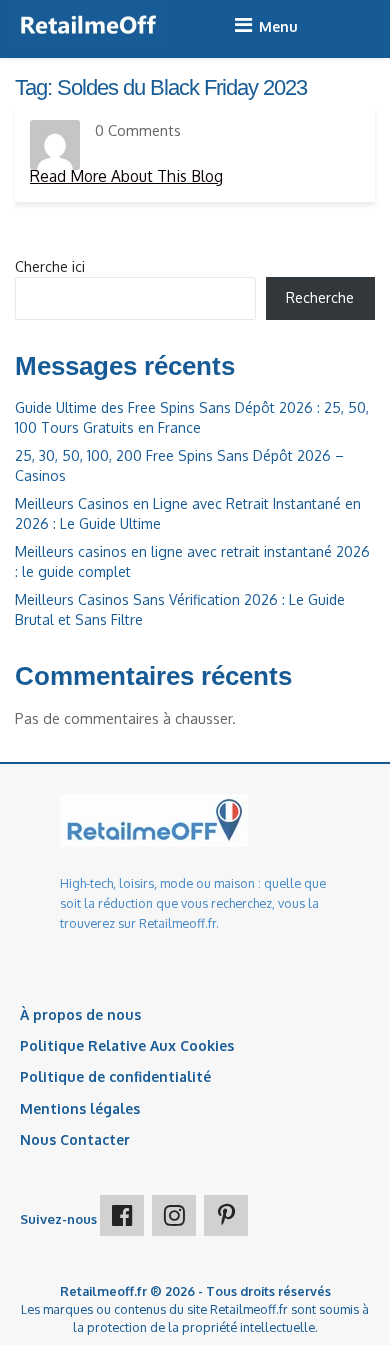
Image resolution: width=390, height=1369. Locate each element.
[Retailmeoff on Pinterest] (226, 1215)
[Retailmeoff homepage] (88, 25)
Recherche (320, 297)
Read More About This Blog (126, 176)
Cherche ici (50, 266)
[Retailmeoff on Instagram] (174, 1215)
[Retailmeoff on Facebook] (122, 1215)
